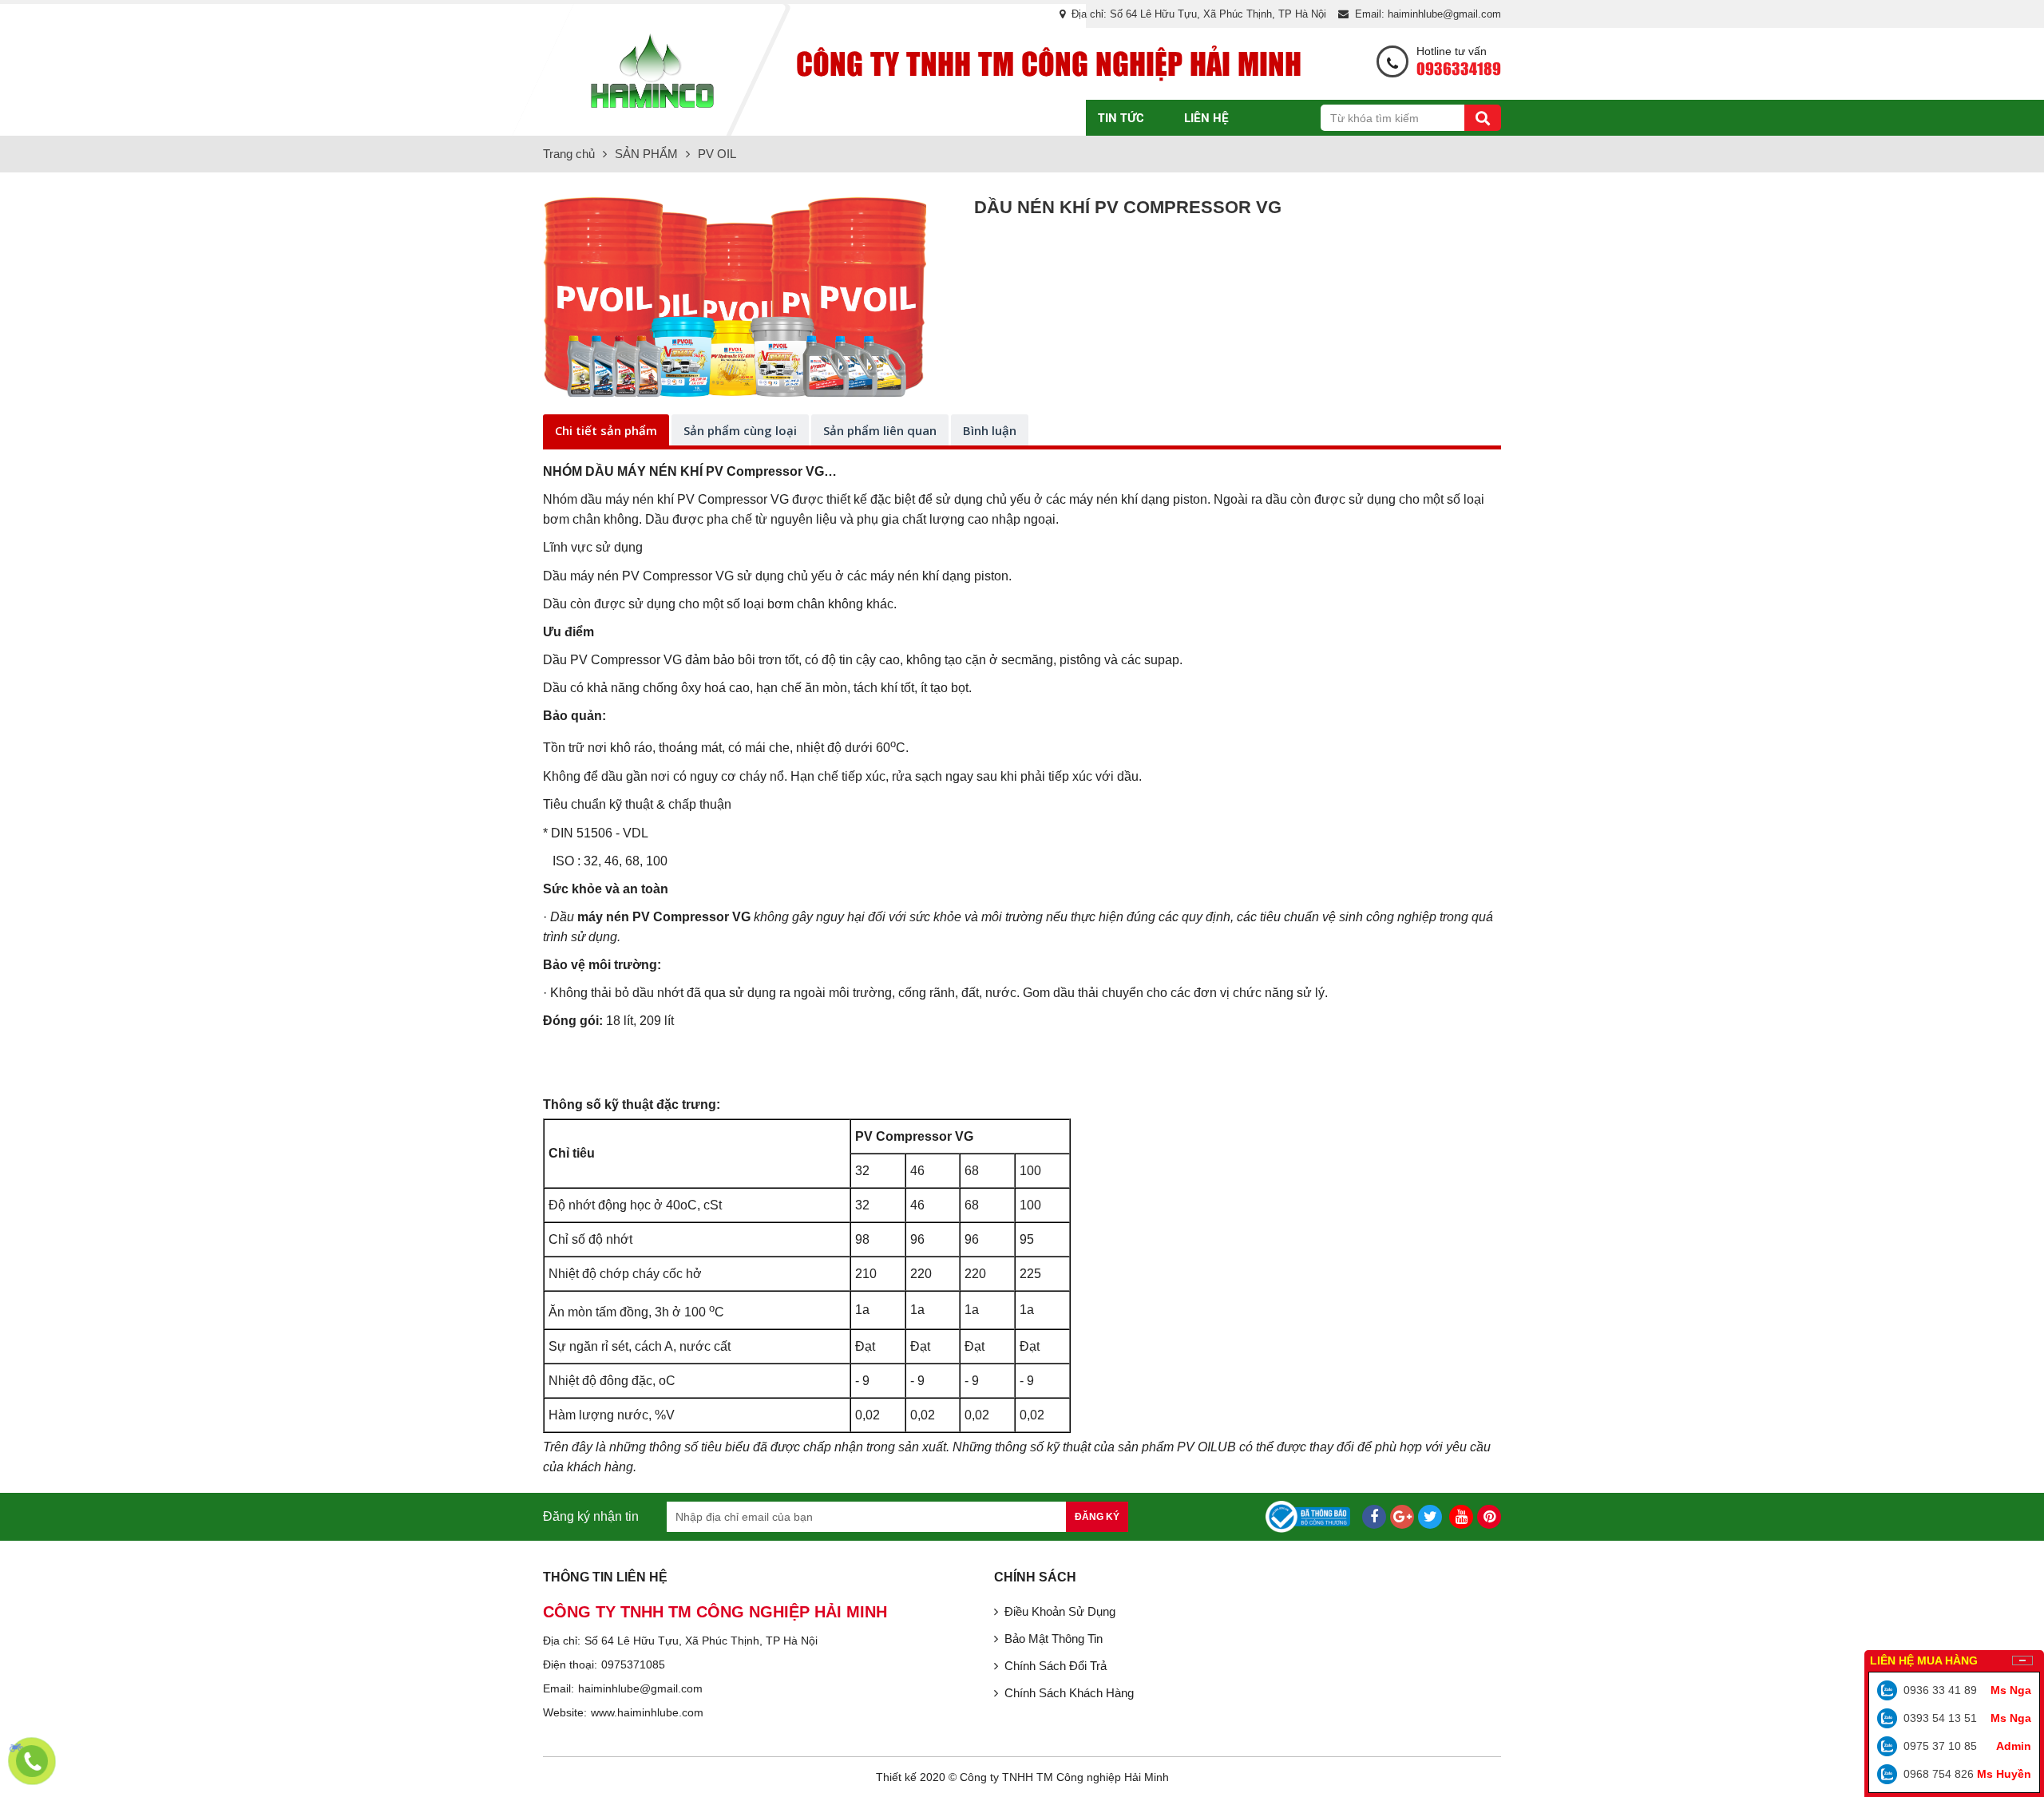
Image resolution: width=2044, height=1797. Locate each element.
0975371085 (633, 1664)
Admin (2014, 1746)
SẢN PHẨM (1026, 117)
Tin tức (1121, 117)
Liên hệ (1206, 117)
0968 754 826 (1939, 1774)
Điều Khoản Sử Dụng (1060, 1611)
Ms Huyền (2004, 1774)
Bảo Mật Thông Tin (1054, 1639)
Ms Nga (2011, 1690)
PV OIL (717, 154)
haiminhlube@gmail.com (640, 1688)
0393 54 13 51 (1940, 1718)
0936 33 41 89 (1940, 1690)
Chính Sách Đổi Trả (1056, 1666)
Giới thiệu (925, 117)
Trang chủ (820, 117)
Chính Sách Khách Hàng (1069, 1693)
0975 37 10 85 (1940, 1746)
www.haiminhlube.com (647, 1712)
